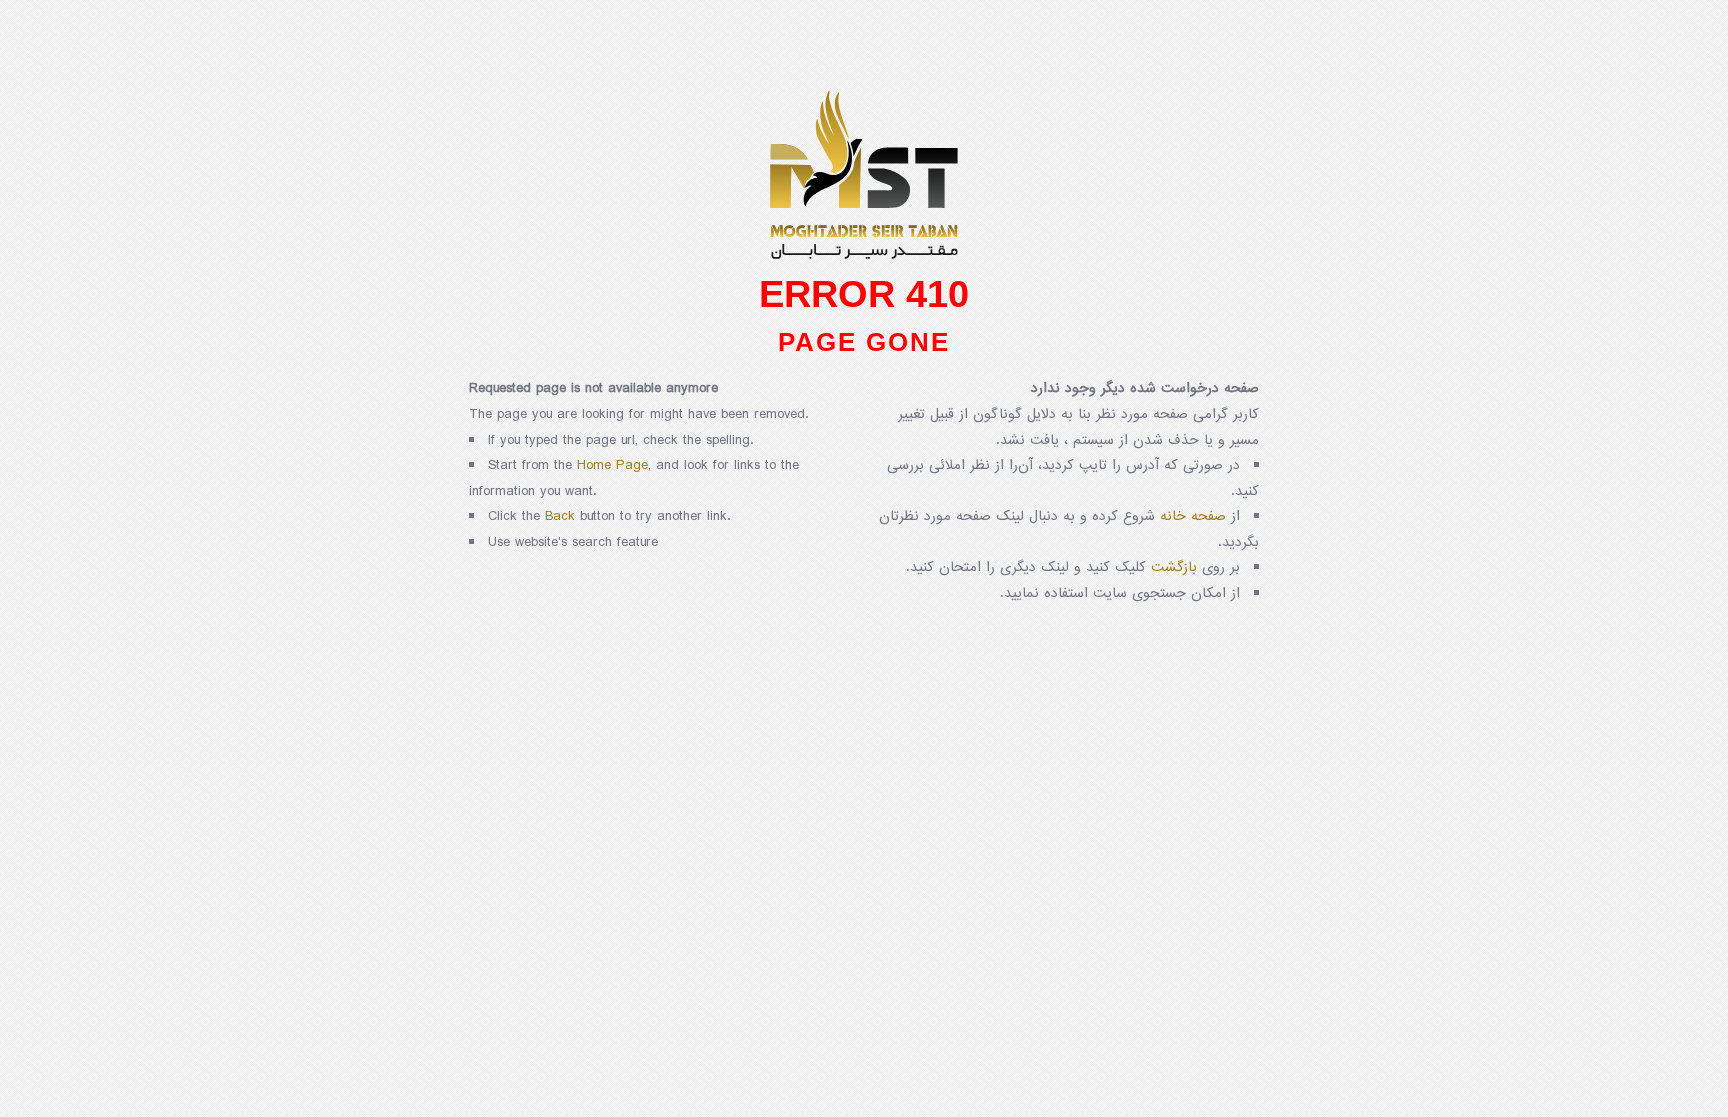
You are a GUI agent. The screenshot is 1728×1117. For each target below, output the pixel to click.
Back (560, 516)
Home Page (612, 465)
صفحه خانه (1193, 516)
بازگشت (1174, 567)
